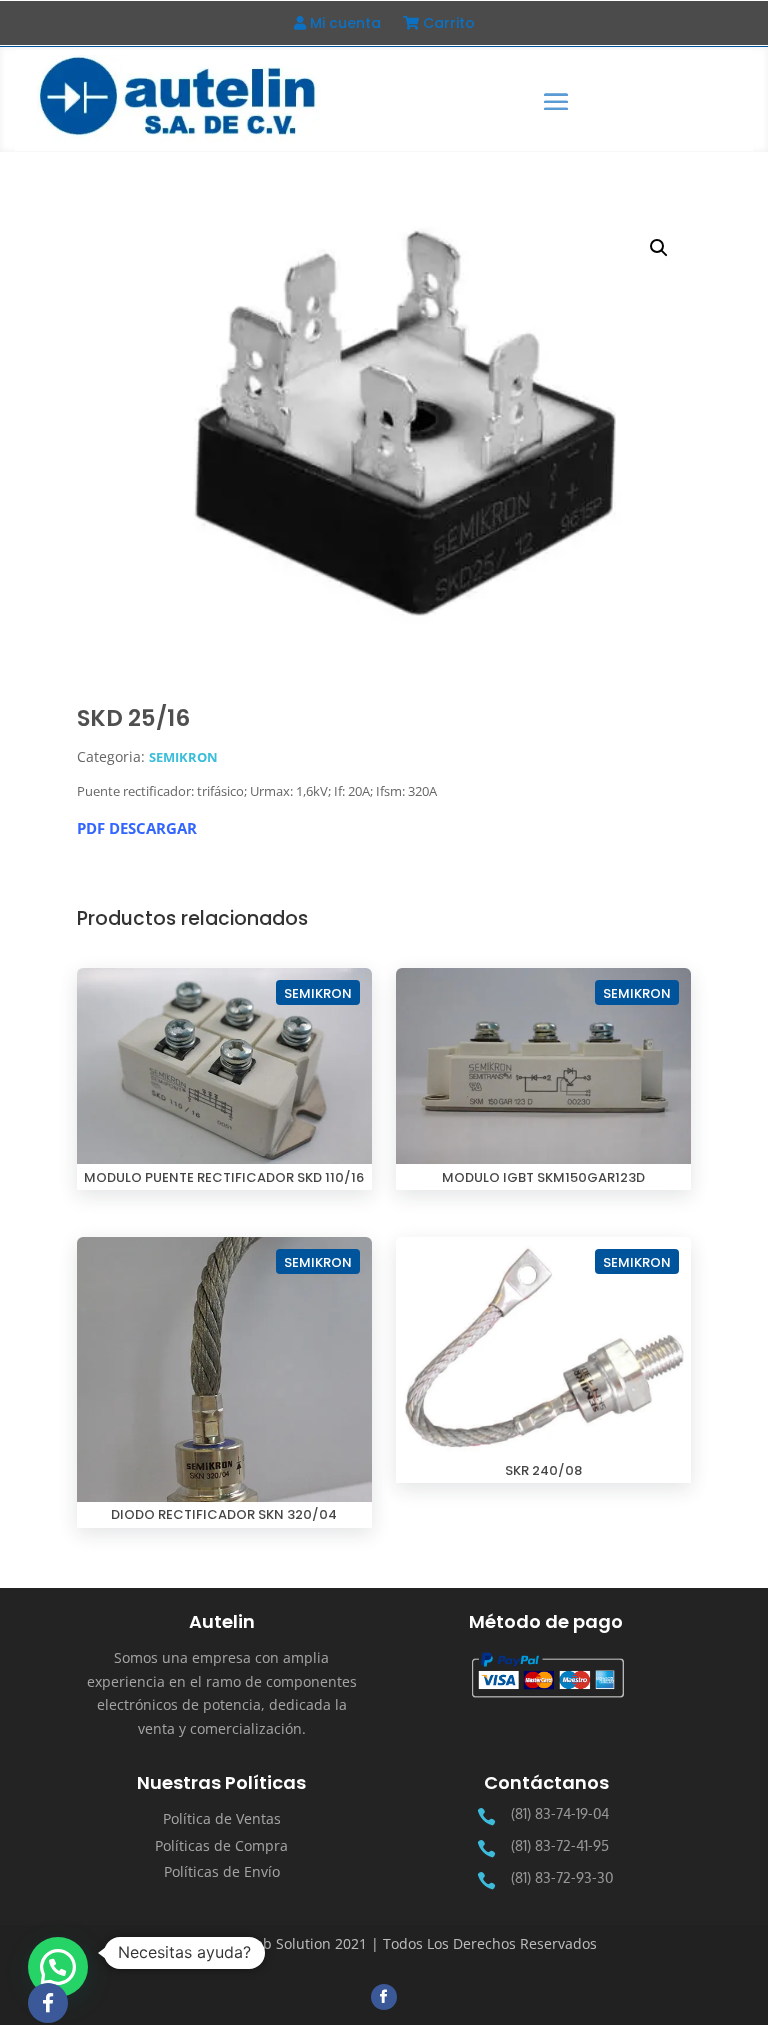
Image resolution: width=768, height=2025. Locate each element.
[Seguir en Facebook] (384, 1997)
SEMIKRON (183, 757)
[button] (659, 248)
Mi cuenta (343, 24)
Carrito (447, 24)
